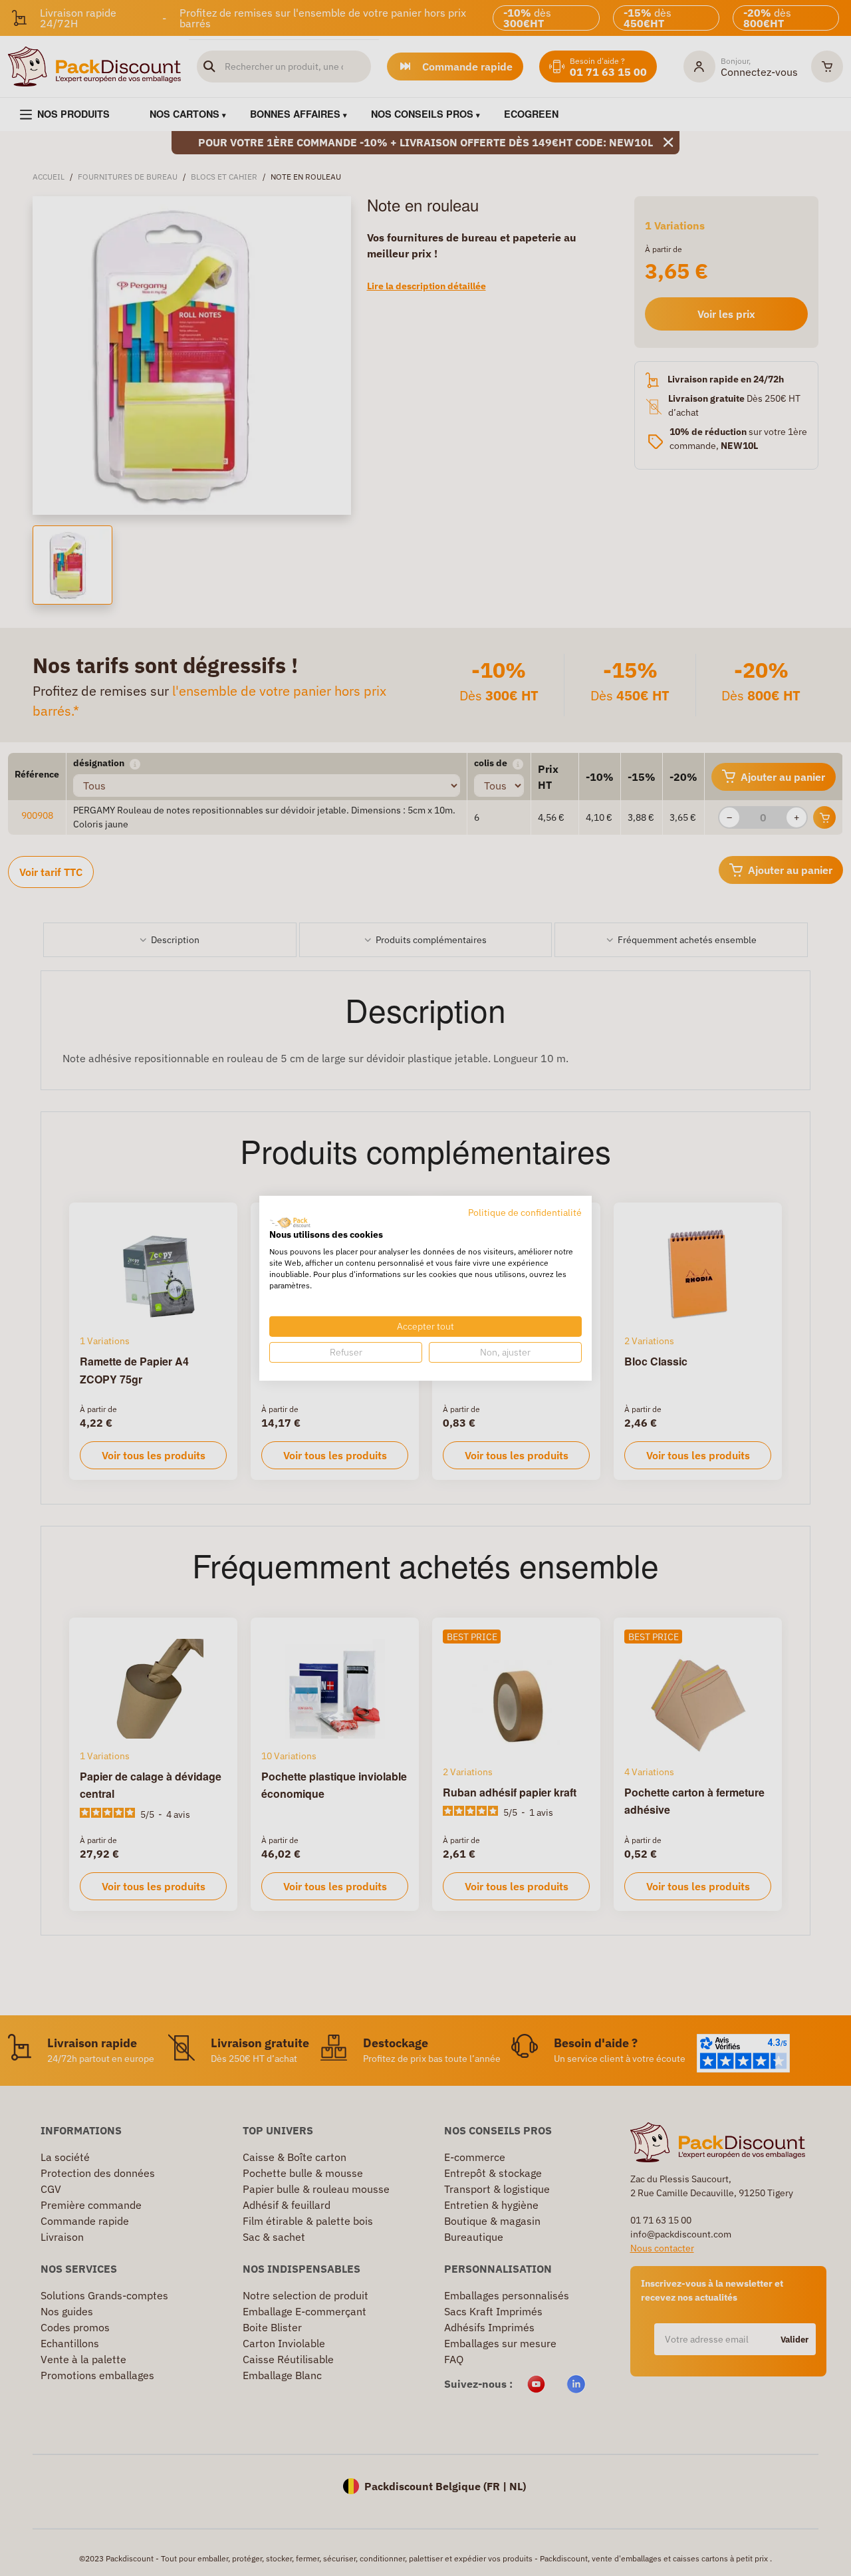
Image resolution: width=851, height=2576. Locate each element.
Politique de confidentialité (525, 1212)
